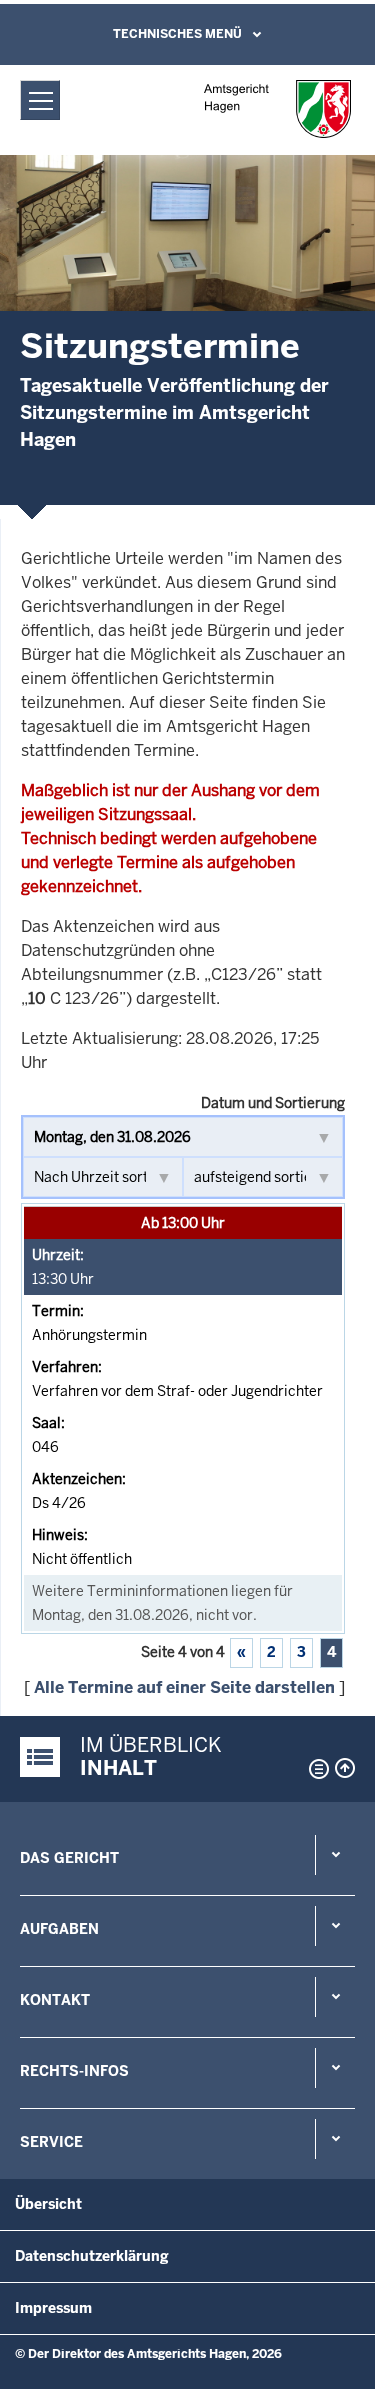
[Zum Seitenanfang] (345, 1768)
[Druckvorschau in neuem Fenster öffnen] (315, 1769)
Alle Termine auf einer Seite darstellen (184, 1687)
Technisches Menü (177, 34)
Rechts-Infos (74, 2071)
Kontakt (55, 2000)
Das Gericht (69, 1858)
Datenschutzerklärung (92, 2256)
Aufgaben (59, 1929)
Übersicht (48, 2204)
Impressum (53, 2308)
